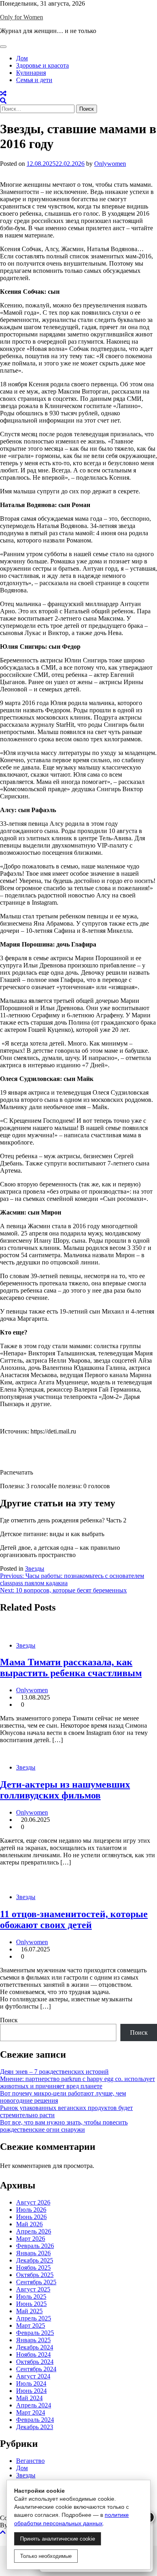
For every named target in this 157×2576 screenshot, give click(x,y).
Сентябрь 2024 (36, 2369)
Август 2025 (33, 2289)
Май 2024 (29, 2398)
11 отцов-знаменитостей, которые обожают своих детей (74, 1919)
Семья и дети (34, 80)
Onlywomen (110, 164)
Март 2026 (31, 2239)
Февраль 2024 (35, 2420)
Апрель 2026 (34, 2231)
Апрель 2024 (34, 2405)
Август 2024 (33, 2376)
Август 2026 (33, 2202)
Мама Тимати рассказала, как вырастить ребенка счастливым (71, 1667)
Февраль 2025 (35, 2333)
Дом (22, 58)
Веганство (30, 2461)
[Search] (3, 101)
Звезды (35, 1568)
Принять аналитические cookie (58, 2539)
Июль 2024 (31, 2383)
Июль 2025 (31, 2297)
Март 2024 (31, 2412)
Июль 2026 (31, 2210)
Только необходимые (46, 2556)
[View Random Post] (3, 94)
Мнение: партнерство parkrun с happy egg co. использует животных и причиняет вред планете (77, 2082)
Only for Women (22, 17)
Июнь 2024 (31, 2391)
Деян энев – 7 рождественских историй (54, 2072)
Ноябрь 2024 (33, 2354)
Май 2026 (29, 2224)
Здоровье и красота (42, 65)
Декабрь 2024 (35, 2347)
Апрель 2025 (34, 2318)
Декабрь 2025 (35, 2260)
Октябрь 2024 (35, 2362)
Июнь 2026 (31, 2217)
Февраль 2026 (35, 2246)
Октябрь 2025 (35, 2275)
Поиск (9, 2020)
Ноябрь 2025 (33, 2268)
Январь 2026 (33, 2253)
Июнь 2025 (31, 2304)
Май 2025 (29, 2311)
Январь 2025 (33, 2340)
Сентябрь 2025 (36, 2282)
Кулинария (31, 73)
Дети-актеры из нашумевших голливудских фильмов (65, 1790)
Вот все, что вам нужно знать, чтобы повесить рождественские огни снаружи (64, 2126)
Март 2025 (31, 2325)
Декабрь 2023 (35, 2427)
